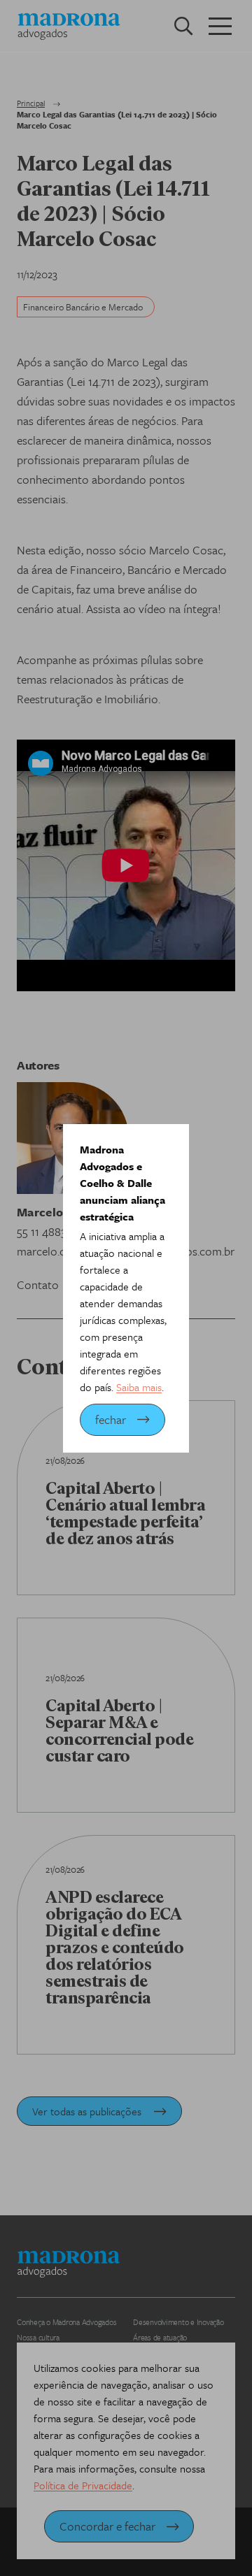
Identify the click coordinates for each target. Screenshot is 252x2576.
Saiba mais (139, 1387)
